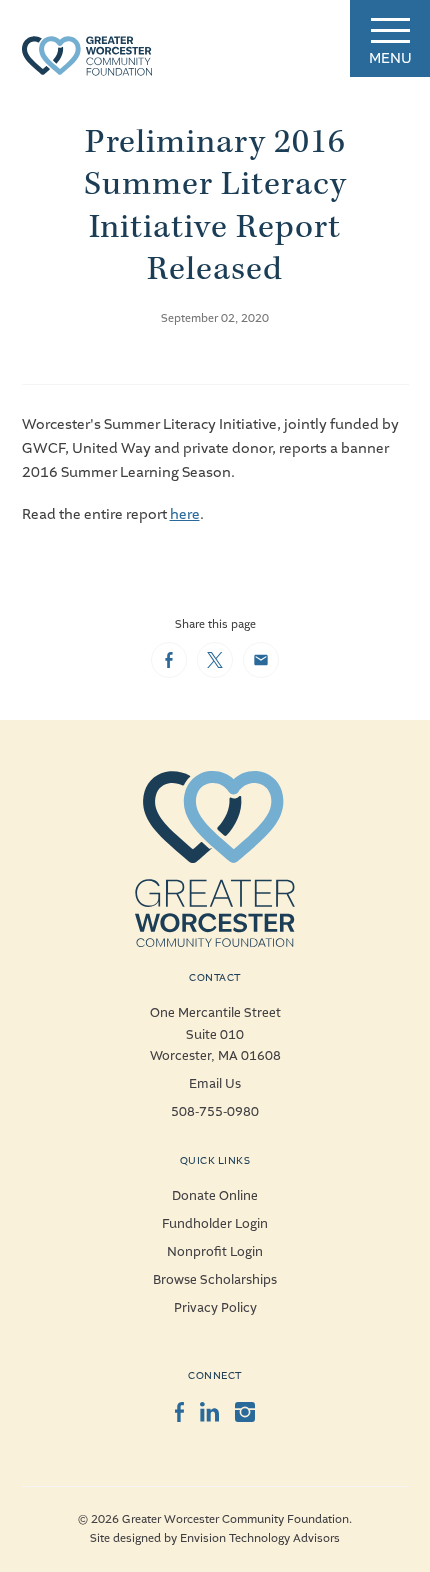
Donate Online (215, 1196)
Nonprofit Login (215, 1252)
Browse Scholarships (215, 1280)
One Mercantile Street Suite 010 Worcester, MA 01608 (215, 1034)
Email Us (215, 1084)
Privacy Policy (215, 1308)
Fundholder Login (215, 1224)
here (185, 514)
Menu (390, 58)
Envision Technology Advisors (260, 1538)
